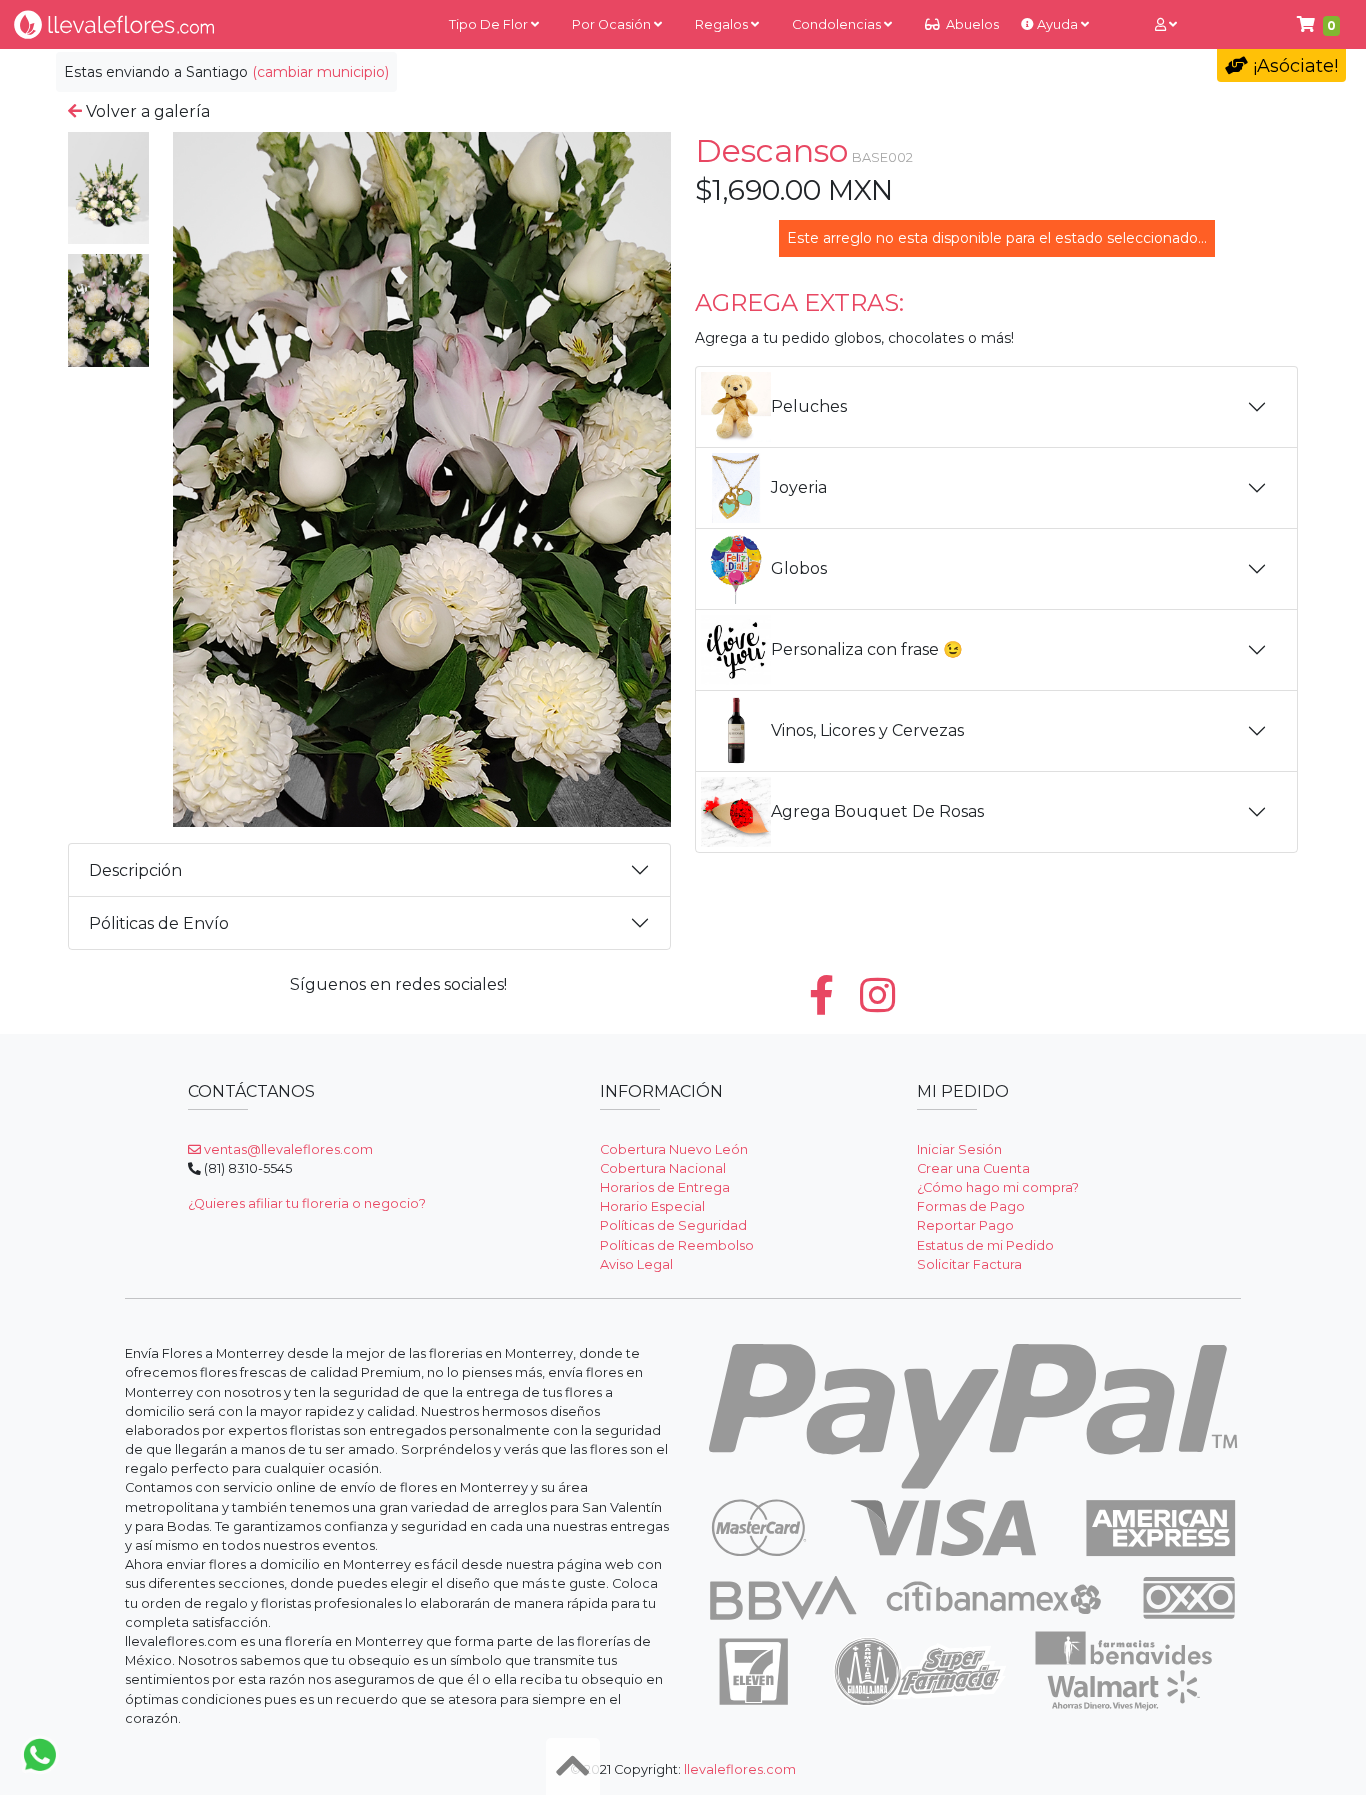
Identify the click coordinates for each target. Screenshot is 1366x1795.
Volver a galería (146, 111)
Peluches (809, 406)
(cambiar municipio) (320, 72)
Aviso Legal (636, 1264)
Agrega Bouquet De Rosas (877, 811)
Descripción (135, 870)
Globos (799, 568)
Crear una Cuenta (973, 1168)
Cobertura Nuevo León (674, 1149)
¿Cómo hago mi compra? (998, 1187)
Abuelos (971, 24)
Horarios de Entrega (665, 1187)
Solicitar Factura (969, 1264)
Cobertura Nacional (663, 1168)
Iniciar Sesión (959, 1149)
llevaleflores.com (740, 1769)
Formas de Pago (971, 1206)
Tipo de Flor (490, 24)
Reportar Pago (965, 1225)
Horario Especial (652, 1206)
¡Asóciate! (1293, 66)
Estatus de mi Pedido (985, 1245)
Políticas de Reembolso (677, 1245)
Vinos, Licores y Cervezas (867, 730)
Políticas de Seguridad (673, 1225)
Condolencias (838, 24)
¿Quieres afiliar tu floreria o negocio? (307, 1203)
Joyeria (799, 487)
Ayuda (1057, 24)
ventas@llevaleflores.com (287, 1149)
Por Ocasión (613, 24)
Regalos (723, 24)
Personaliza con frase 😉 (867, 649)
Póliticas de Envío (159, 923)
